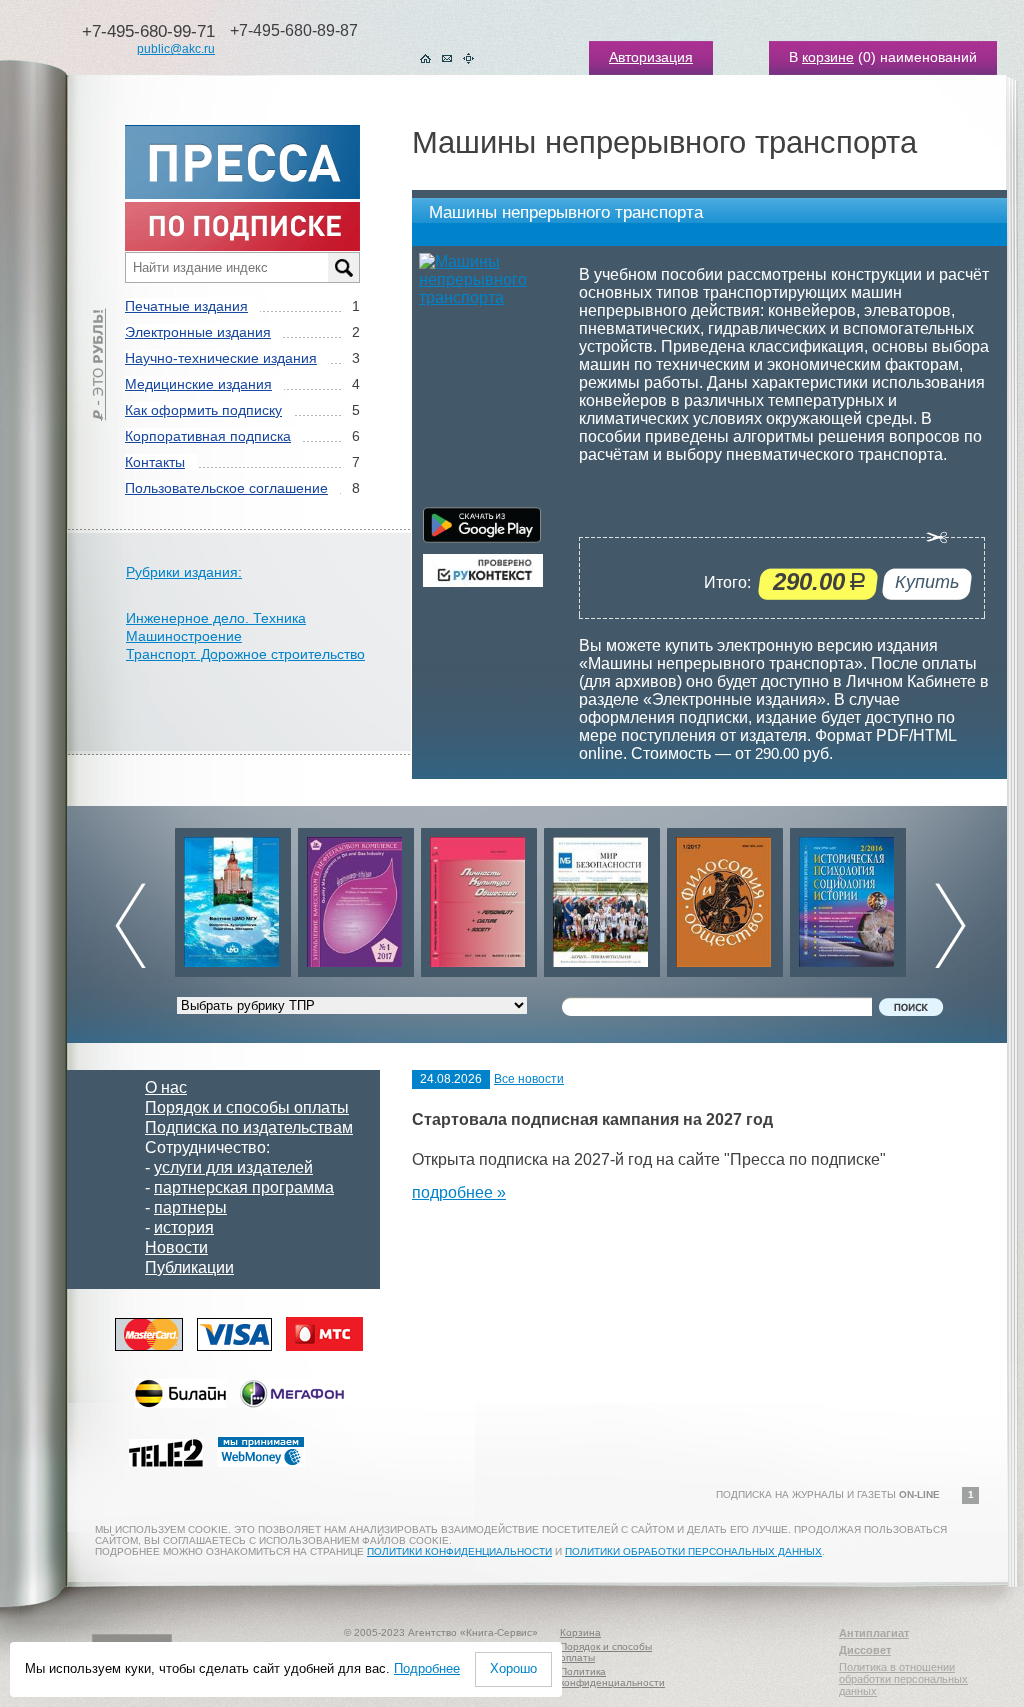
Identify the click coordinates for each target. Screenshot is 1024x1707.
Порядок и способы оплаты (247, 1107)
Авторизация (651, 57)
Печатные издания (186, 306)
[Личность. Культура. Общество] (479, 897)
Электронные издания (198, 332)
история (184, 1227)
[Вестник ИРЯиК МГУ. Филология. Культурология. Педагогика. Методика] (233, 897)
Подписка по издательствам (249, 1127)
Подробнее (427, 1668)
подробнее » (459, 1192)
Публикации (189, 1267)
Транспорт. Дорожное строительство (245, 654)
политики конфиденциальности (459, 1551)
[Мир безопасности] (602, 897)
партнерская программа (244, 1187)
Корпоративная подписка (208, 436)
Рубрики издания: (184, 572)
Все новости (529, 1079)
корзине (828, 57)
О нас (166, 1087)
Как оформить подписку (203, 410)
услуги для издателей (233, 1167)
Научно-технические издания (221, 358)
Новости (176, 1247)
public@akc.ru (176, 49)
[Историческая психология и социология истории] (848, 897)
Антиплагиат (874, 1633)
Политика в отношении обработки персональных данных (903, 1679)
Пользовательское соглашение (226, 488)
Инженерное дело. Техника (216, 618)
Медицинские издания (198, 384)
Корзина (580, 1632)
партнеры (190, 1207)
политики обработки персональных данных (693, 1551)
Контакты (155, 462)
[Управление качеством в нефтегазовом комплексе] (356, 897)
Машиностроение (184, 636)
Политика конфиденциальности (612, 1677)
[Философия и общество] (725, 897)
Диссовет (865, 1650)
